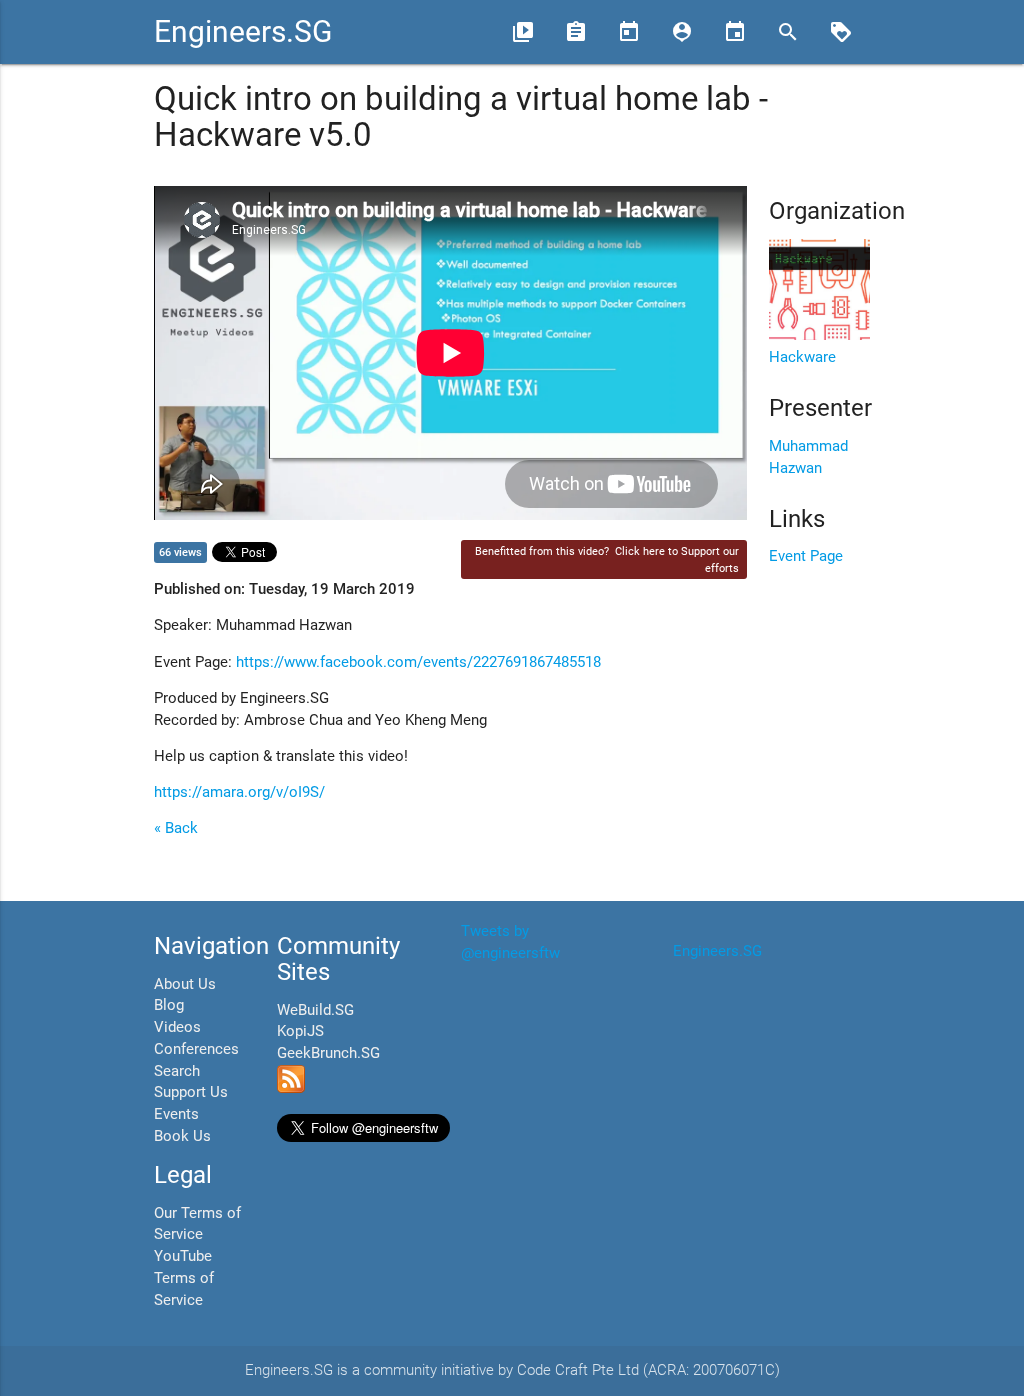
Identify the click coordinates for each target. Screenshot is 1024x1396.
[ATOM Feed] (291, 1088)
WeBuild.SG (315, 1010)
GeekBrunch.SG (328, 1053)
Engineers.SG (243, 31)
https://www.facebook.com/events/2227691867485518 (418, 662)
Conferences (196, 1049)
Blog (169, 1005)
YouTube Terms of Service (184, 1278)
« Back (176, 828)
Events (176, 1114)
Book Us (182, 1136)
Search (177, 1071)
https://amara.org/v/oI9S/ (239, 792)
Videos (177, 1027)
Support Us (191, 1092)
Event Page (806, 556)
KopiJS (300, 1031)
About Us (185, 984)
